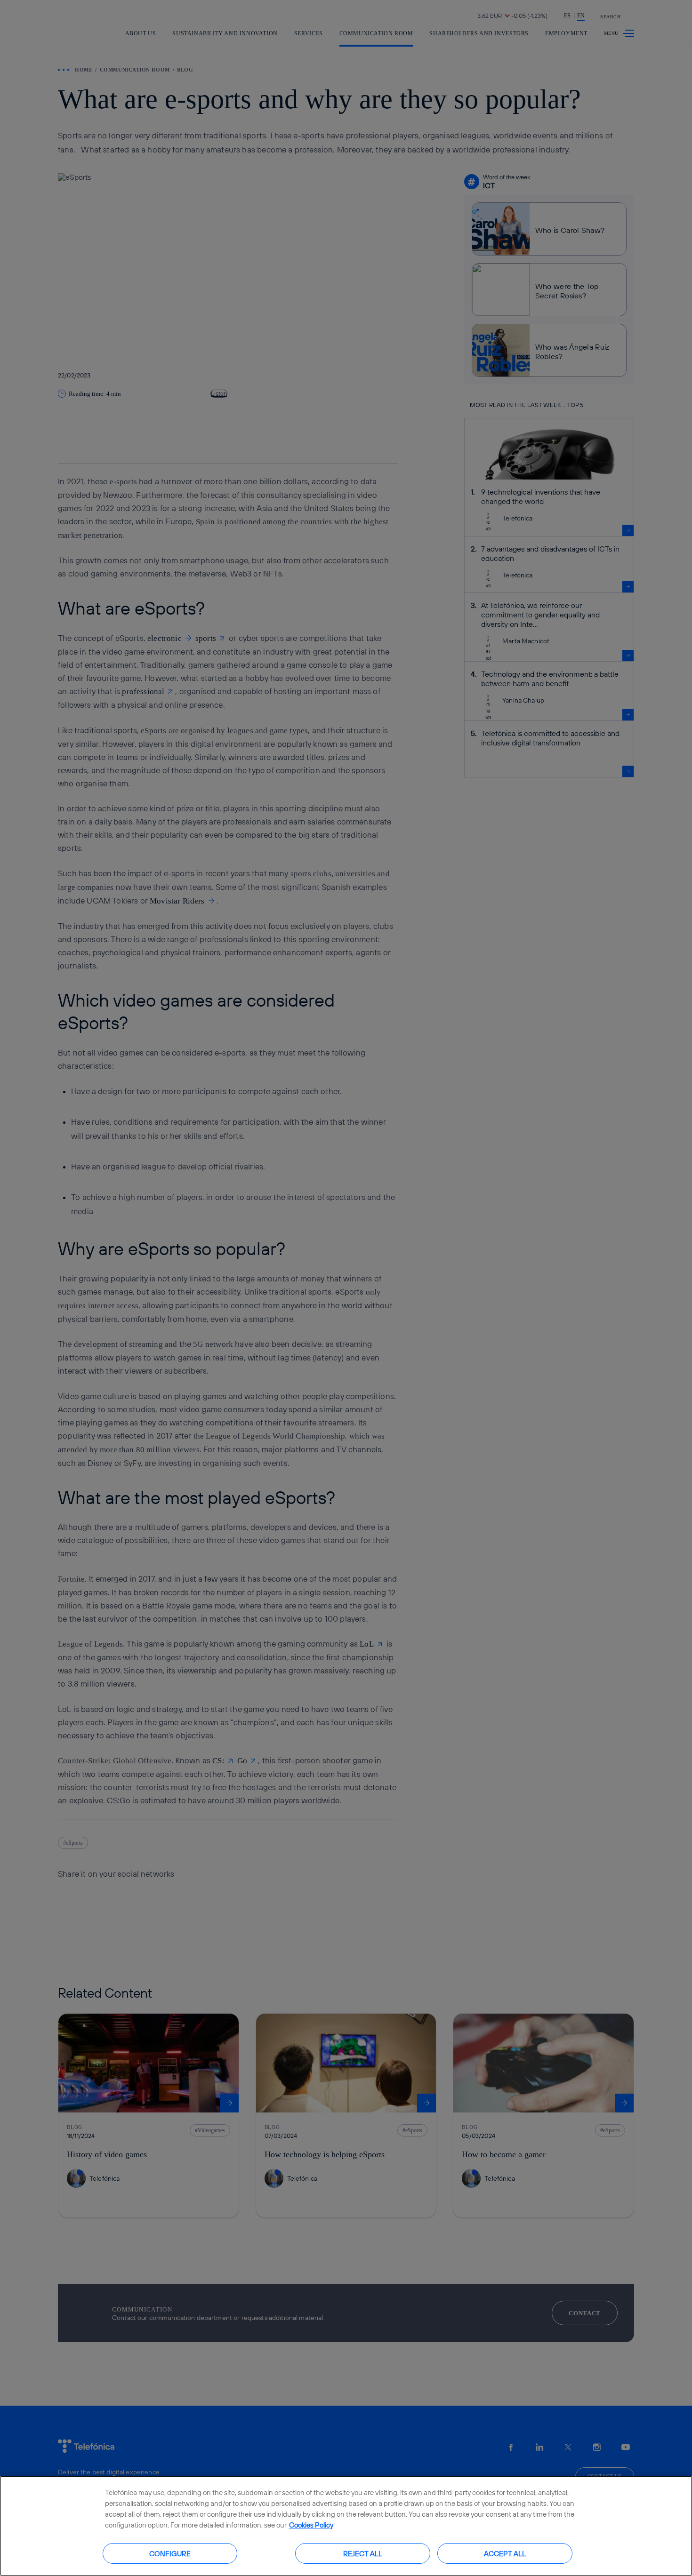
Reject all (363, 2553)
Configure (170, 2553)
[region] (346, 2526)
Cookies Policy (311, 2525)
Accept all (505, 2553)
